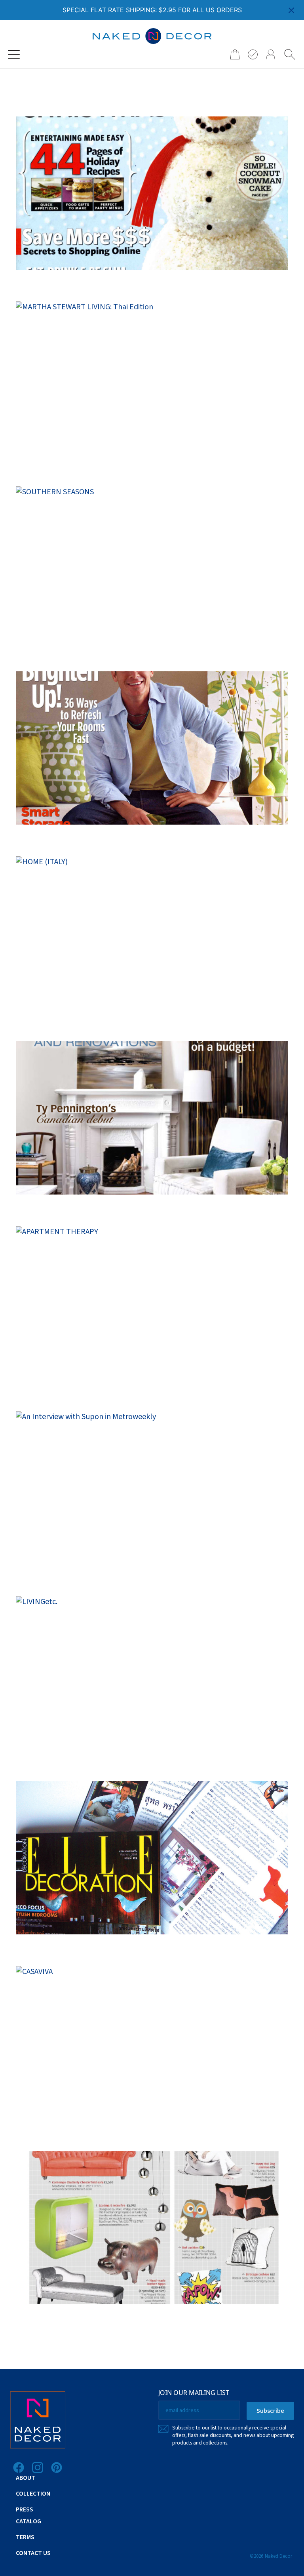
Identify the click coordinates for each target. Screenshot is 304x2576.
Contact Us (33, 2553)
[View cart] (232, 54)
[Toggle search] (290, 54)
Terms (25, 2537)
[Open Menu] (14, 54)
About (26, 2478)
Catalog (28, 2521)
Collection (33, 2494)
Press (25, 2509)
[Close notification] (291, 10)
